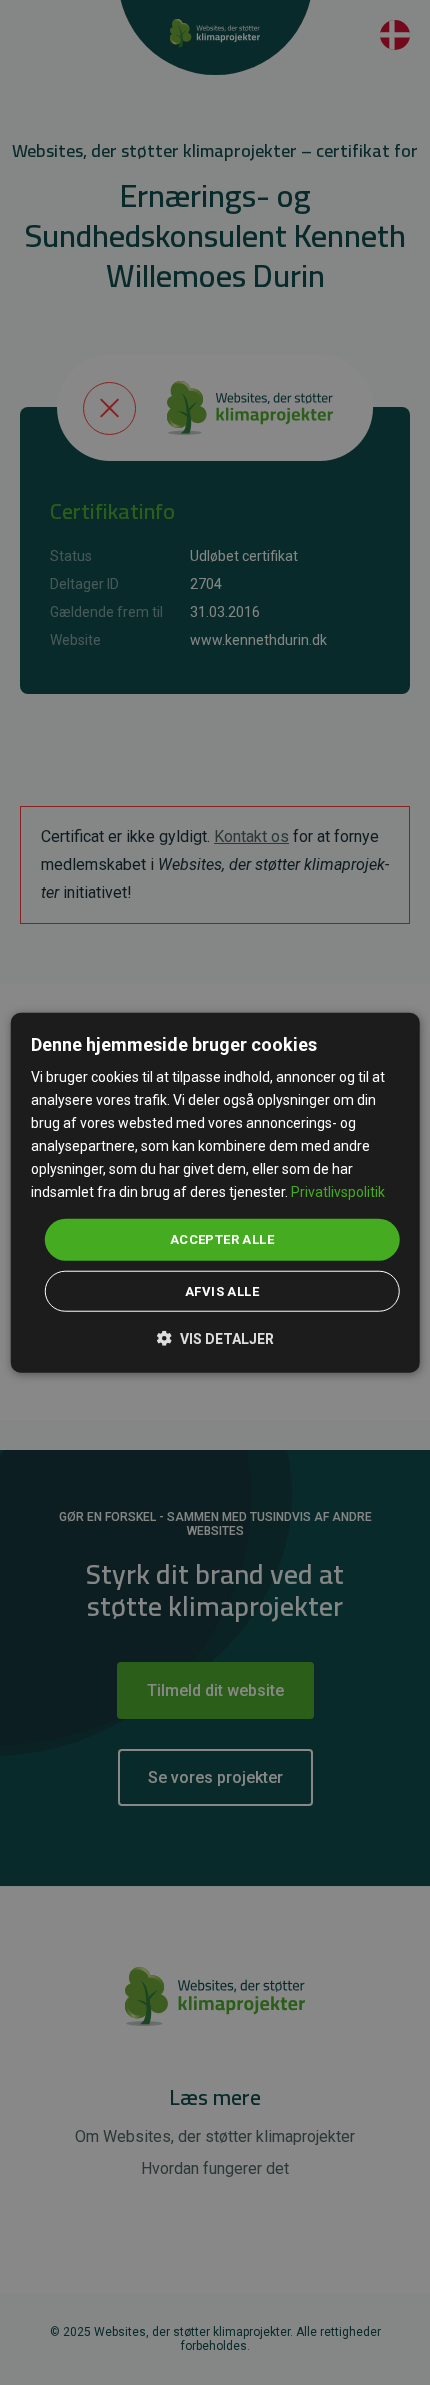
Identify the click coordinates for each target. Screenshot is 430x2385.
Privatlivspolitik (338, 1192)
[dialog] (215, 1192)
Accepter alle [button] (222, 1239)
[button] (215, 1337)
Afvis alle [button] (222, 1291)
